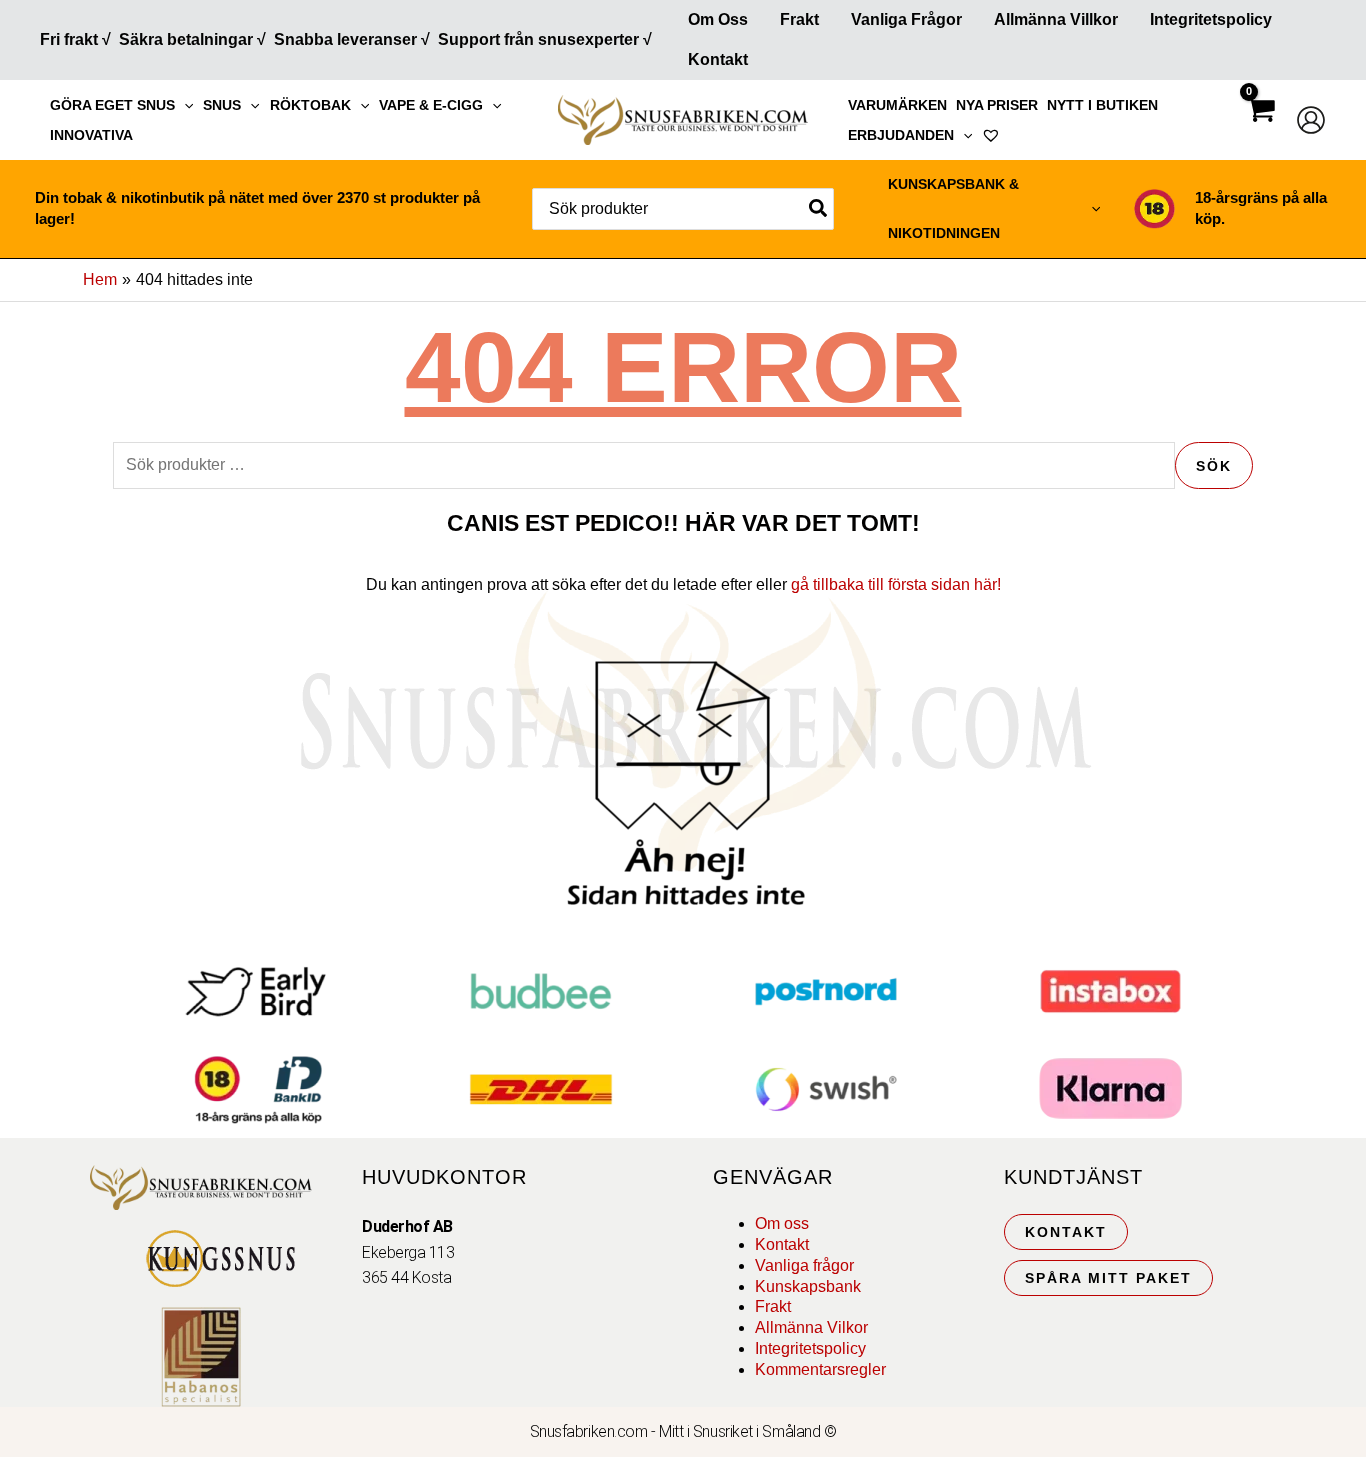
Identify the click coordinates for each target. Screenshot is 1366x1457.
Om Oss (718, 19)
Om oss (782, 1223)
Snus (222, 105)
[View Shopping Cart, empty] (1260, 127)
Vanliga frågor (906, 19)
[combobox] (683, 209)
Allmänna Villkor (1056, 19)
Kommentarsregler (820, 1369)
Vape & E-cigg (431, 105)
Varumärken (897, 105)
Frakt (799, 19)
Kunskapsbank (808, 1286)
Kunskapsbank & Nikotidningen (953, 208)
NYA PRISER (997, 105)
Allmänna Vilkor (811, 1327)
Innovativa (91, 135)
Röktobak (310, 105)
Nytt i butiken (1102, 105)
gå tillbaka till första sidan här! (896, 584)
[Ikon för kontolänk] (1311, 120)
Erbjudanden (901, 135)
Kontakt (718, 59)
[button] (184, 105)
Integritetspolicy (1211, 19)
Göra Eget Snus (112, 105)
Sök (1214, 466)
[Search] (819, 209)
